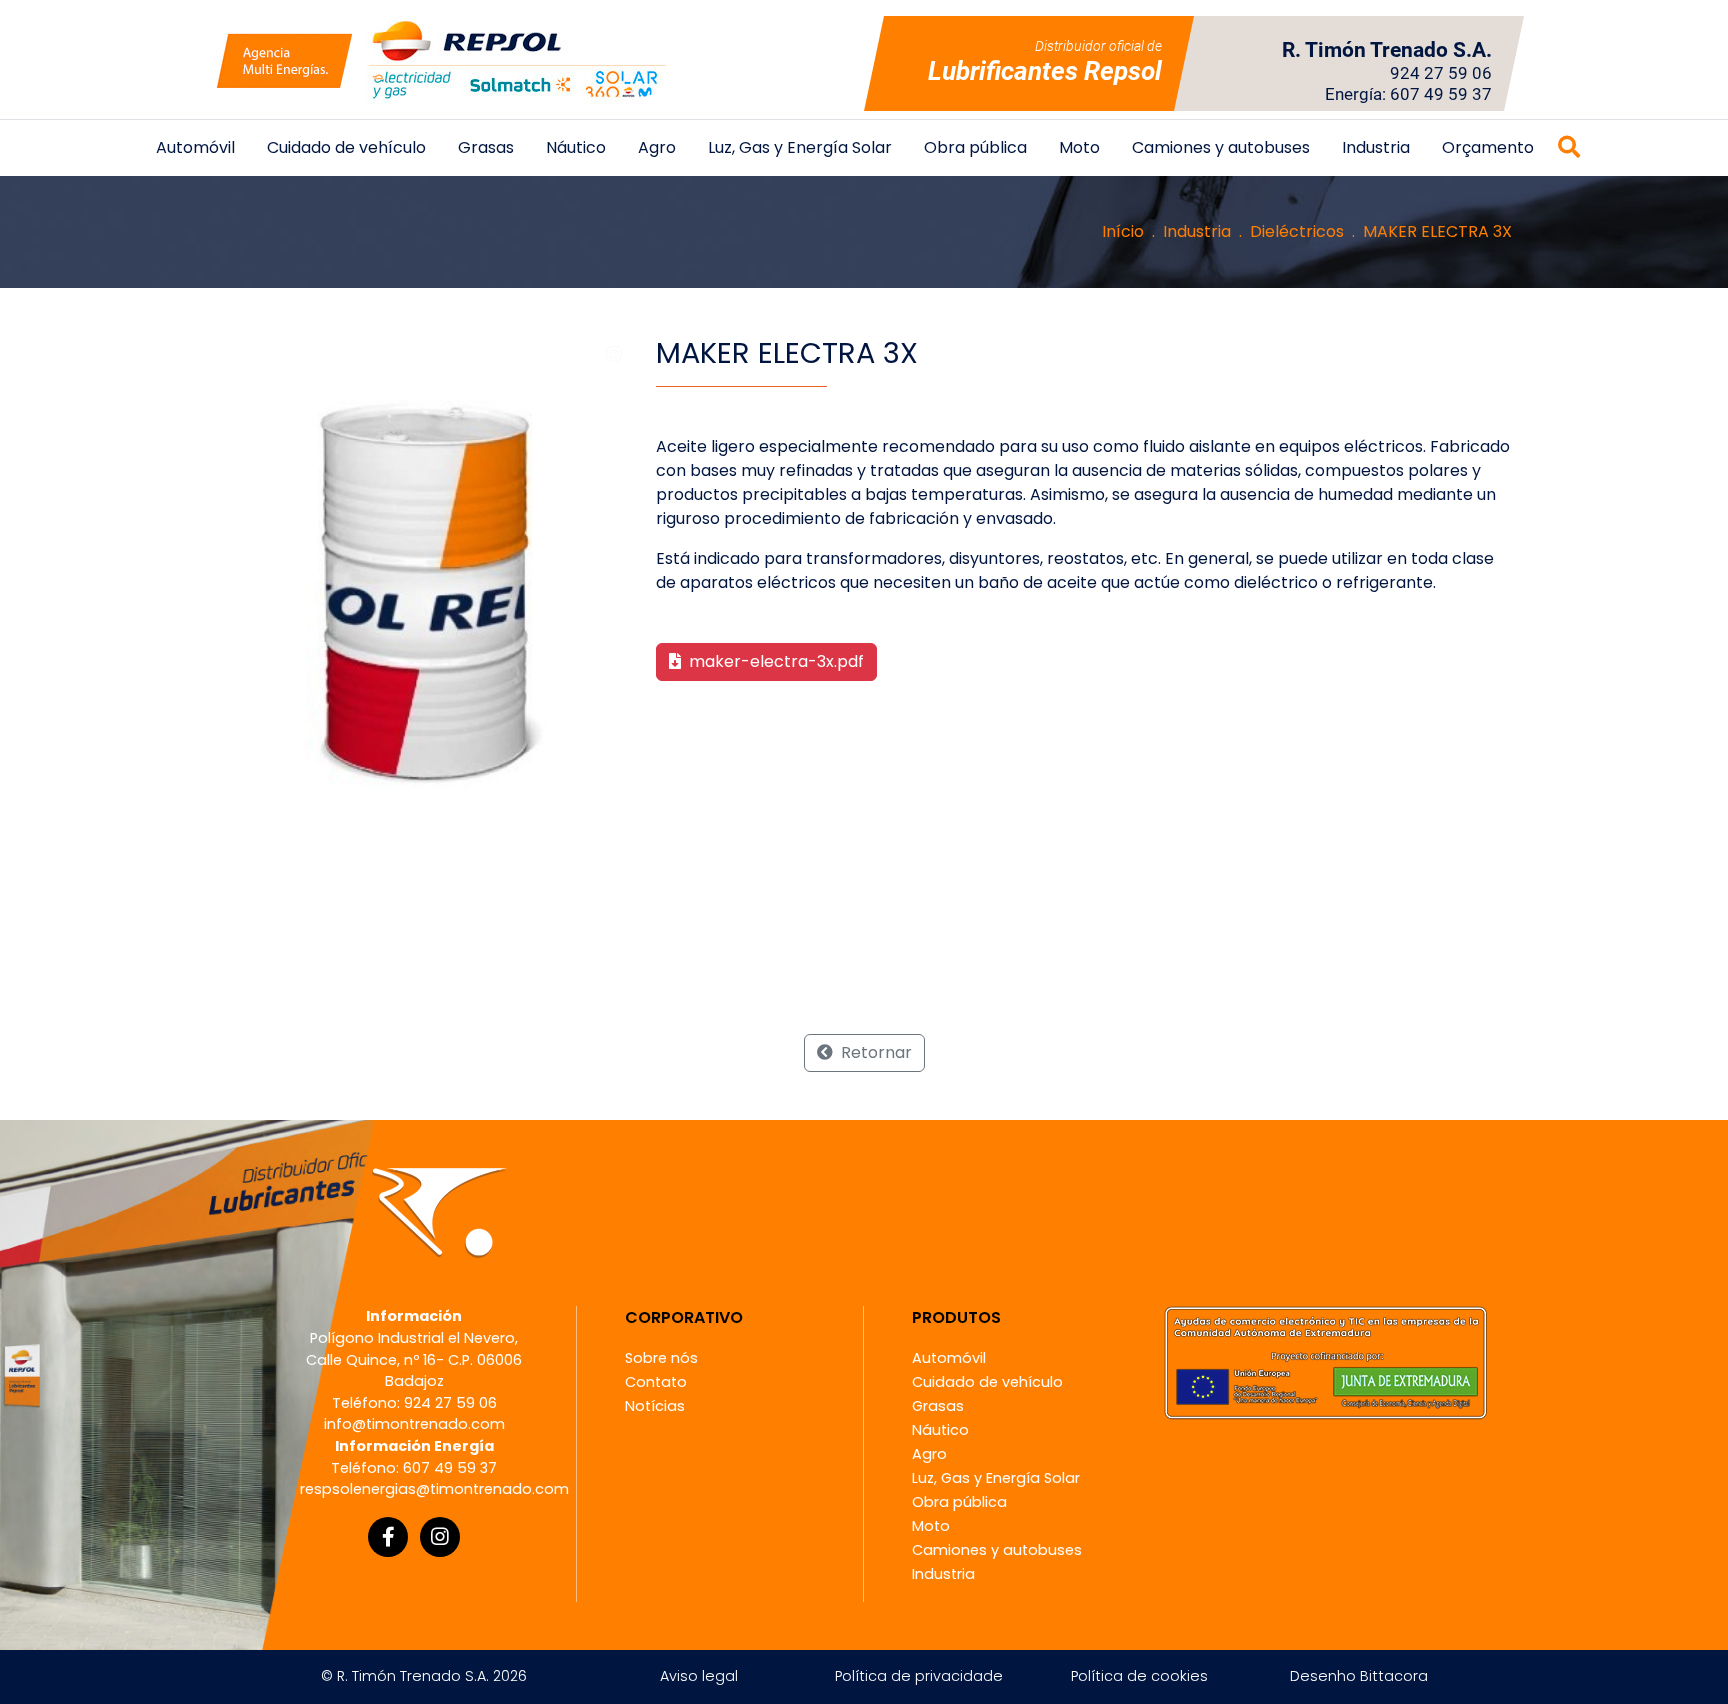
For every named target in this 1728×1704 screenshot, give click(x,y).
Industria (1376, 147)
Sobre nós (661, 1358)
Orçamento (1488, 147)
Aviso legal (699, 1676)
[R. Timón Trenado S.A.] (441, 59)
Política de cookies (1139, 1676)
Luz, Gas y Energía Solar (800, 147)
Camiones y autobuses (1221, 147)
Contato (656, 1382)
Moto (1079, 147)
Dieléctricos (1297, 231)
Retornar (874, 1052)
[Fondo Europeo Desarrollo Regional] (1325, 1362)
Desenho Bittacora (1359, 1676)
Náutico (576, 147)
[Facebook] (388, 1537)
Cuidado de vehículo (346, 147)
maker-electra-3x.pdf (774, 661)
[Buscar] (1569, 148)
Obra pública (975, 147)
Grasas (486, 147)
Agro (657, 147)
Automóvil (195, 147)
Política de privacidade (919, 1676)
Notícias (655, 1406)
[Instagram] (440, 1537)
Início (1123, 231)
